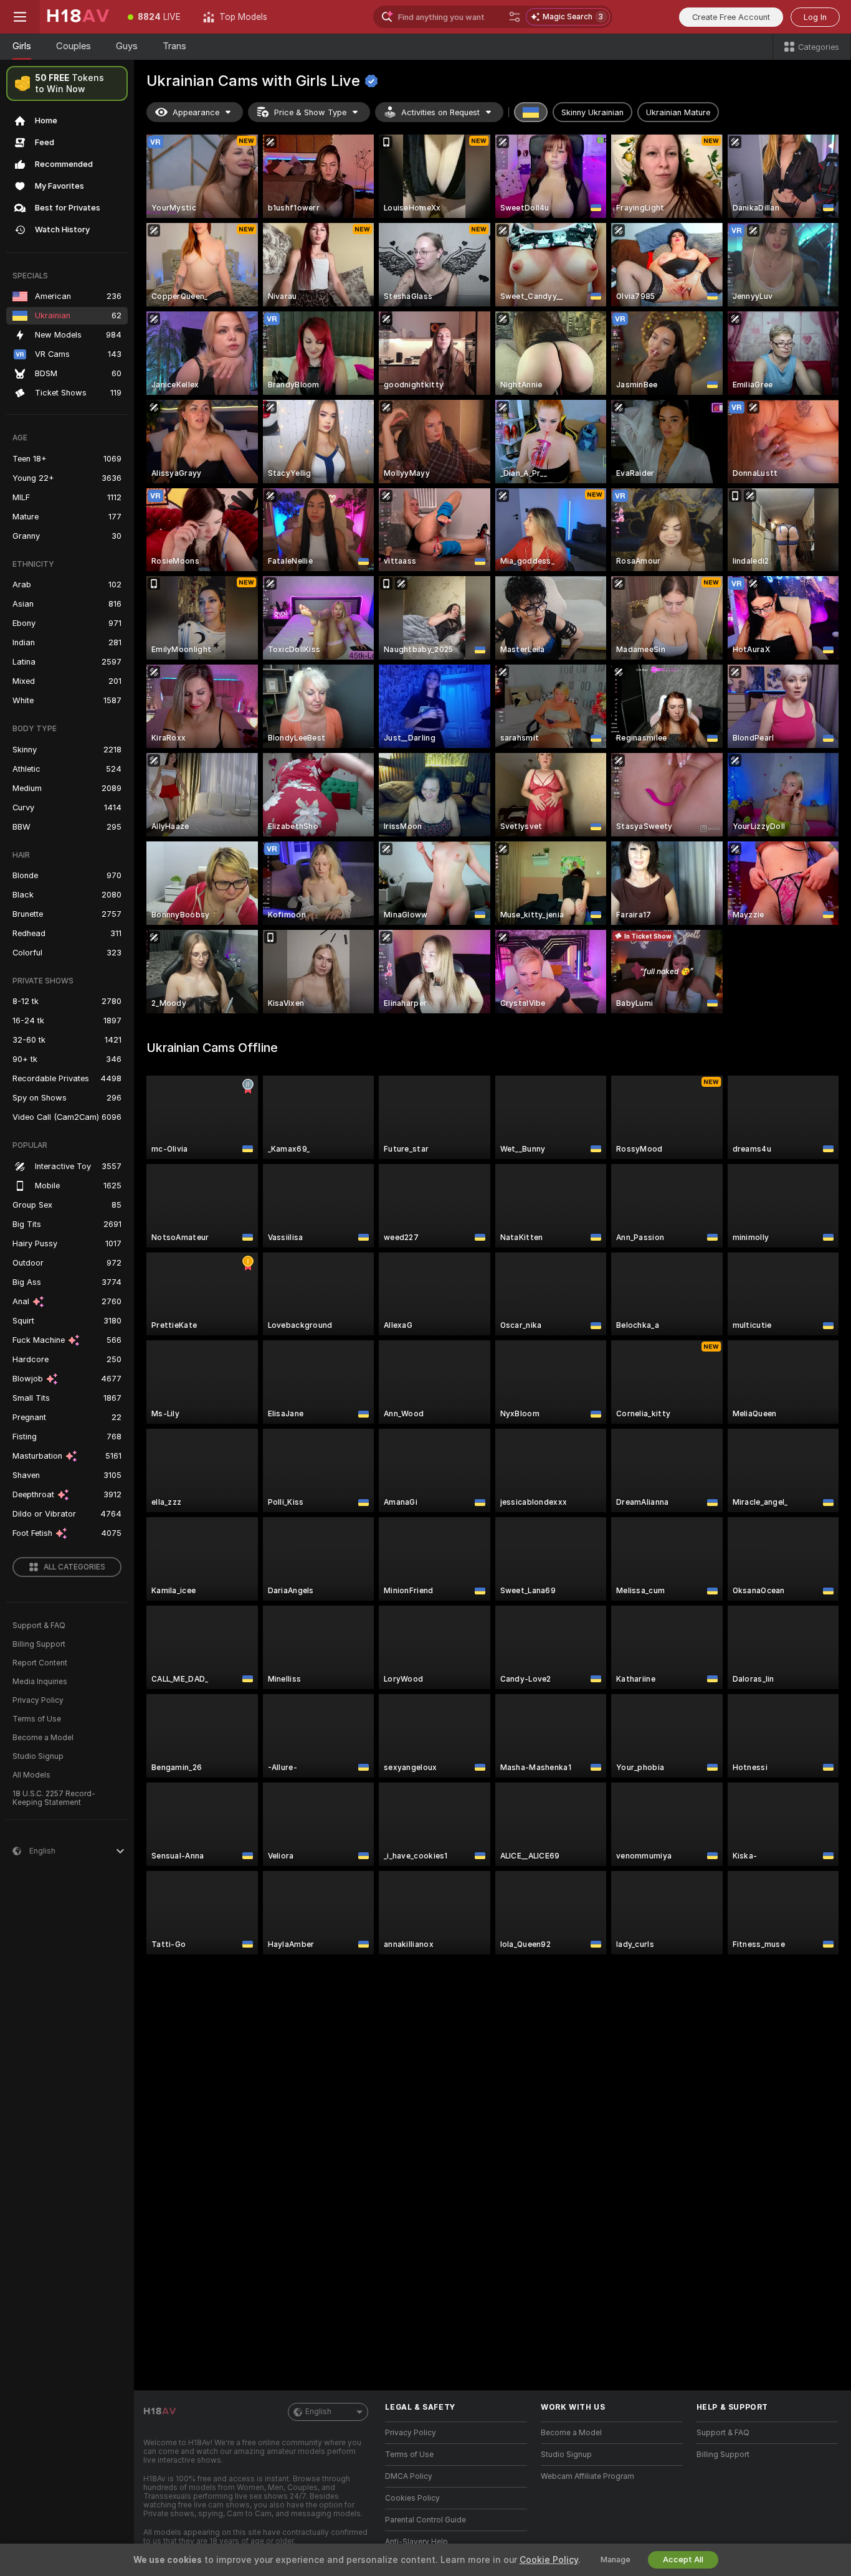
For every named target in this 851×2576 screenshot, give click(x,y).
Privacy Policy (38, 1700)
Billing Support (39, 1644)
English (318, 2412)
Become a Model (43, 1738)
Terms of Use (37, 1719)
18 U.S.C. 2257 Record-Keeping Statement (54, 1798)
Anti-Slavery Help (416, 2542)
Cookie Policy (549, 2560)
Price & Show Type (310, 112)
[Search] (515, 17)
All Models (31, 1775)
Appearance (196, 112)
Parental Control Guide (425, 2520)
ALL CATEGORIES (74, 1567)
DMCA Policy (409, 2476)
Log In (815, 17)
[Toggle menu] (20, 17)
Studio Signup (38, 1756)
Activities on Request (440, 112)
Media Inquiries (40, 1682)
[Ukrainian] (531, 112)
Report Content (40, 1663)
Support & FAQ (39, 1626)
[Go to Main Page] (78, 17)
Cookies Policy (412, 2498)
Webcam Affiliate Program (587, 2476)
